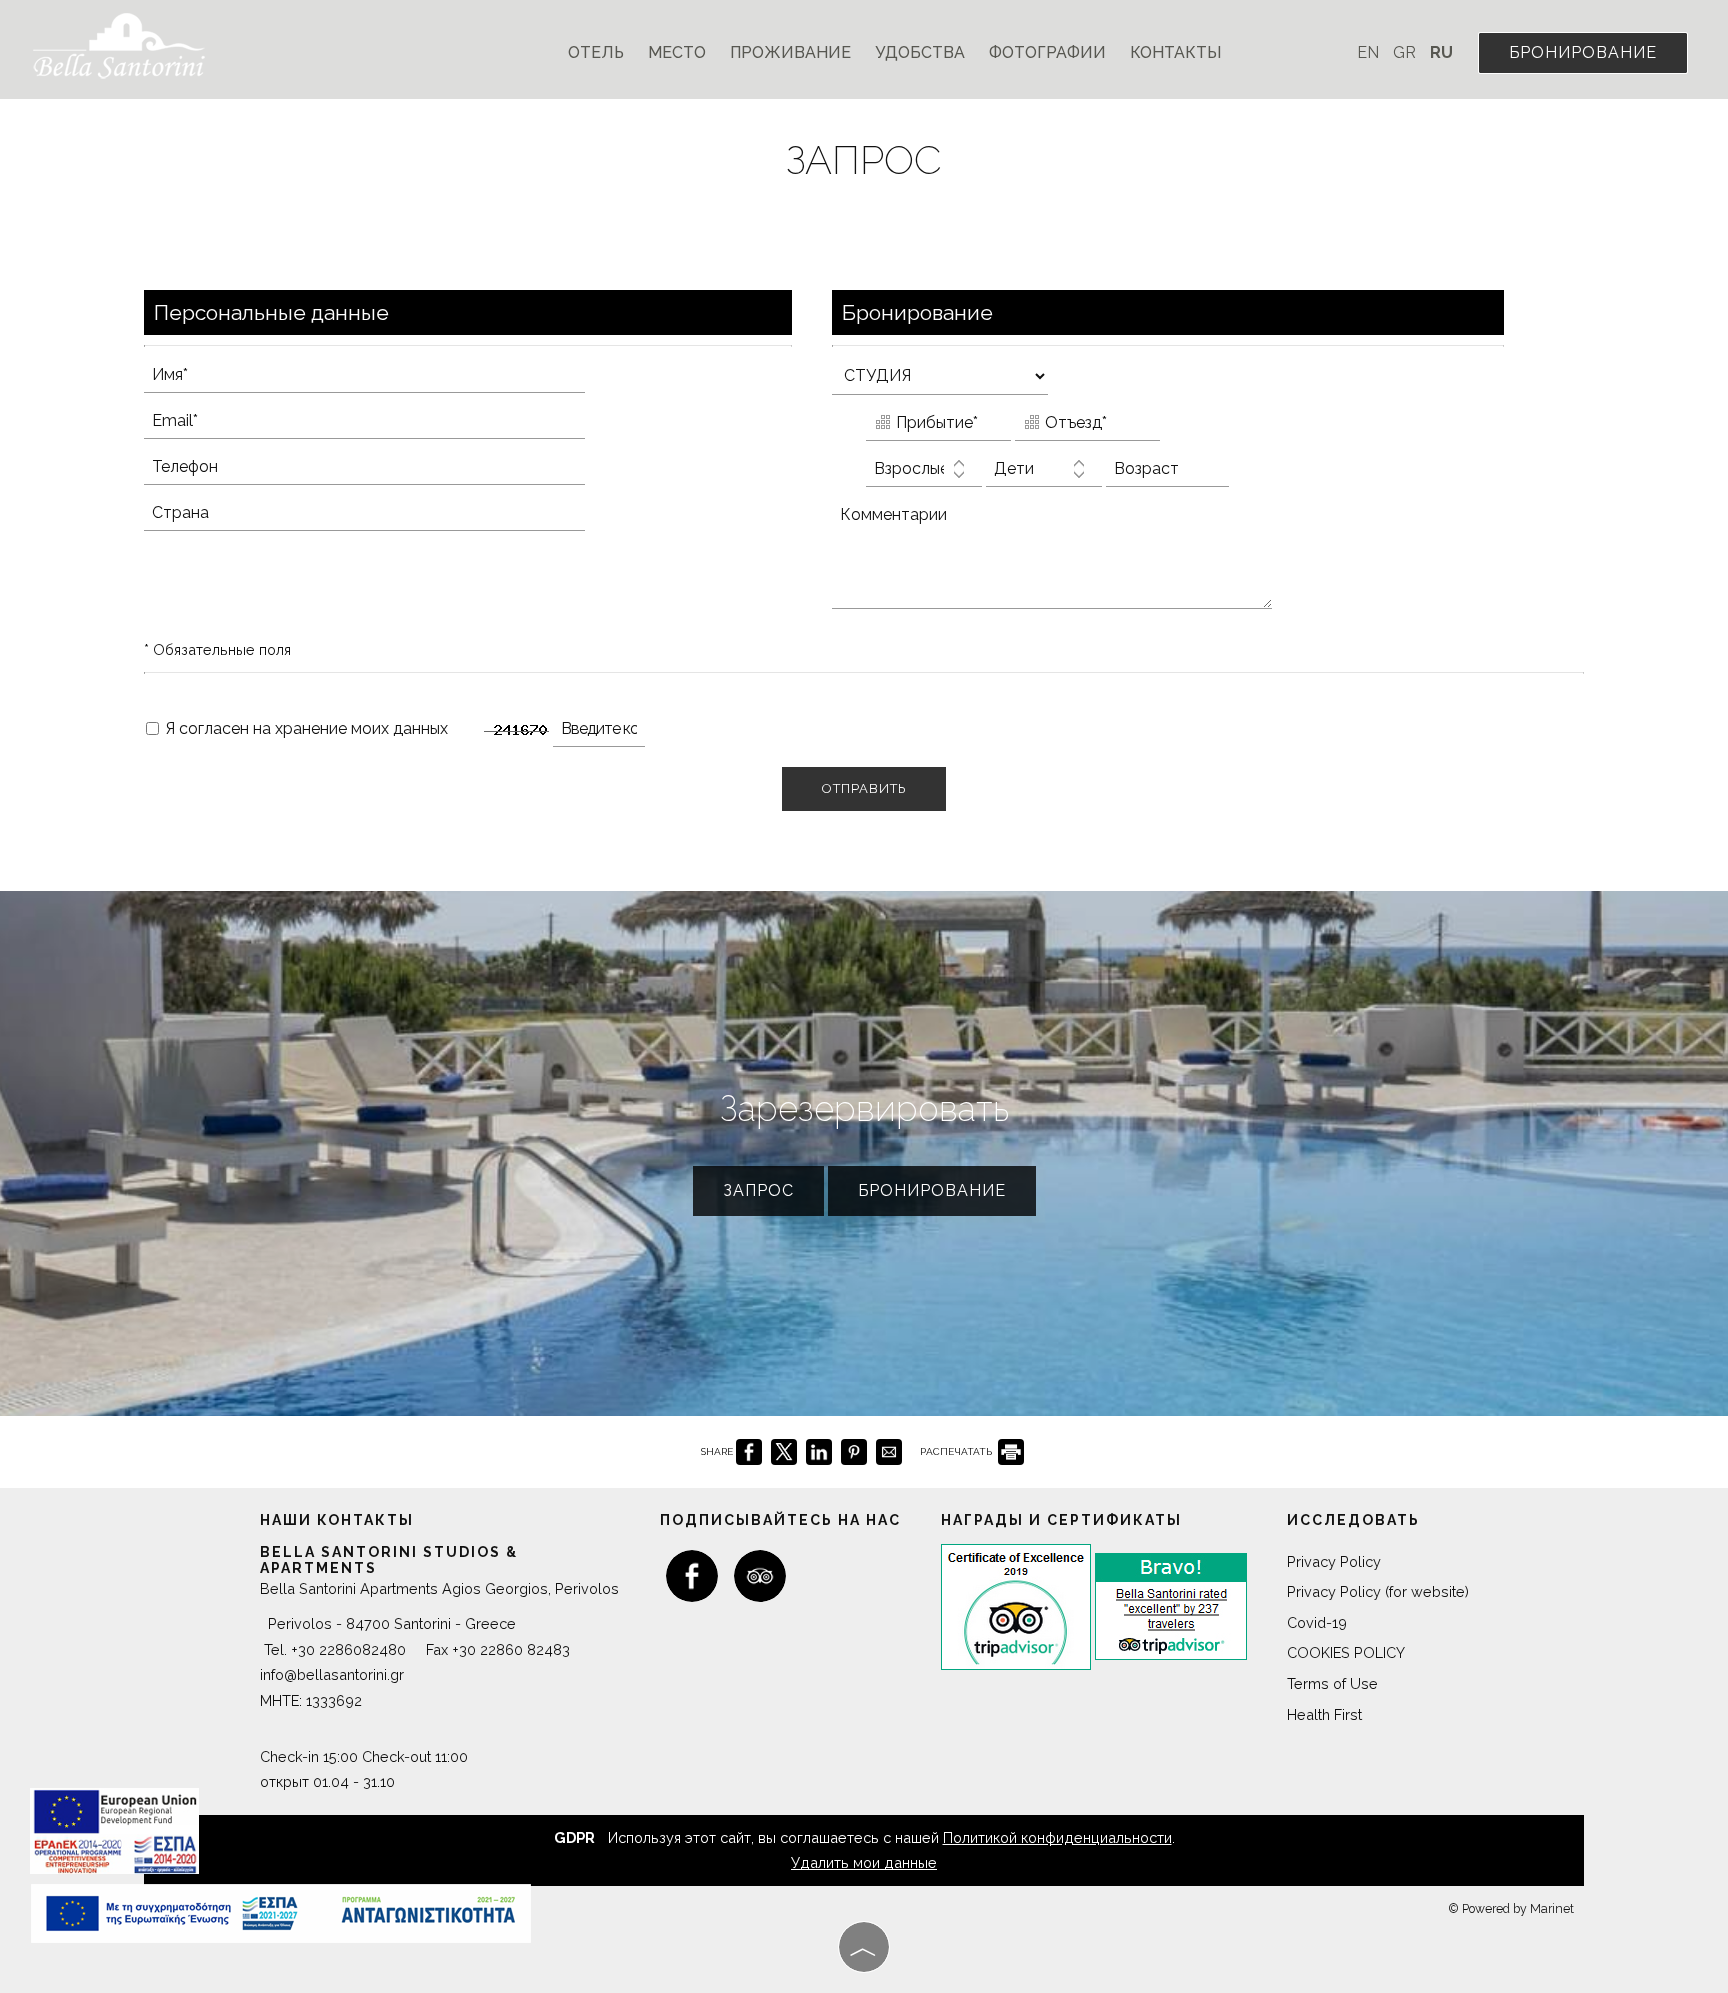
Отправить (864, 788)
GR (1406, 52)
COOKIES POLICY (1346, 1652)
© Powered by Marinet (1511, 1908)
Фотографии (1047, 52)
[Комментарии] (1074, 562)
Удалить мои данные (864, 1862)
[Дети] (1044, 474)
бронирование (1583, 52)
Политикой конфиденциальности (1057, 1837)
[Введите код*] (621, 734)
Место (677, 52)
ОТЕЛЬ (596, 52)
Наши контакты (337, 1520)
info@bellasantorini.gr (332, 1674)
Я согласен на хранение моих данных (304, 728)
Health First (1324, 1714)
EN (1370, 52)
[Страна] (386, 518)
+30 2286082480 (348, 1649)
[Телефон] (386, 472)
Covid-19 (1317, 1622)
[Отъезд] (1087, 428)
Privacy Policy (1334, 1561)
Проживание (790, 52)
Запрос (758, 1190)
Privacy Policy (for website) (1378, 1591)
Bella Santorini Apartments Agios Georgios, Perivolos (439, 1588)
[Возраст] (1167, 474)
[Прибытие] (938, 428)
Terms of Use (1332, 1683)
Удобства (920, 52)
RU (1441, 52)
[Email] (386, 426)
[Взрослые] (924, 474)
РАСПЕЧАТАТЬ (957, 1451)
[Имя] (386, 380)
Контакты (1175, 52)
